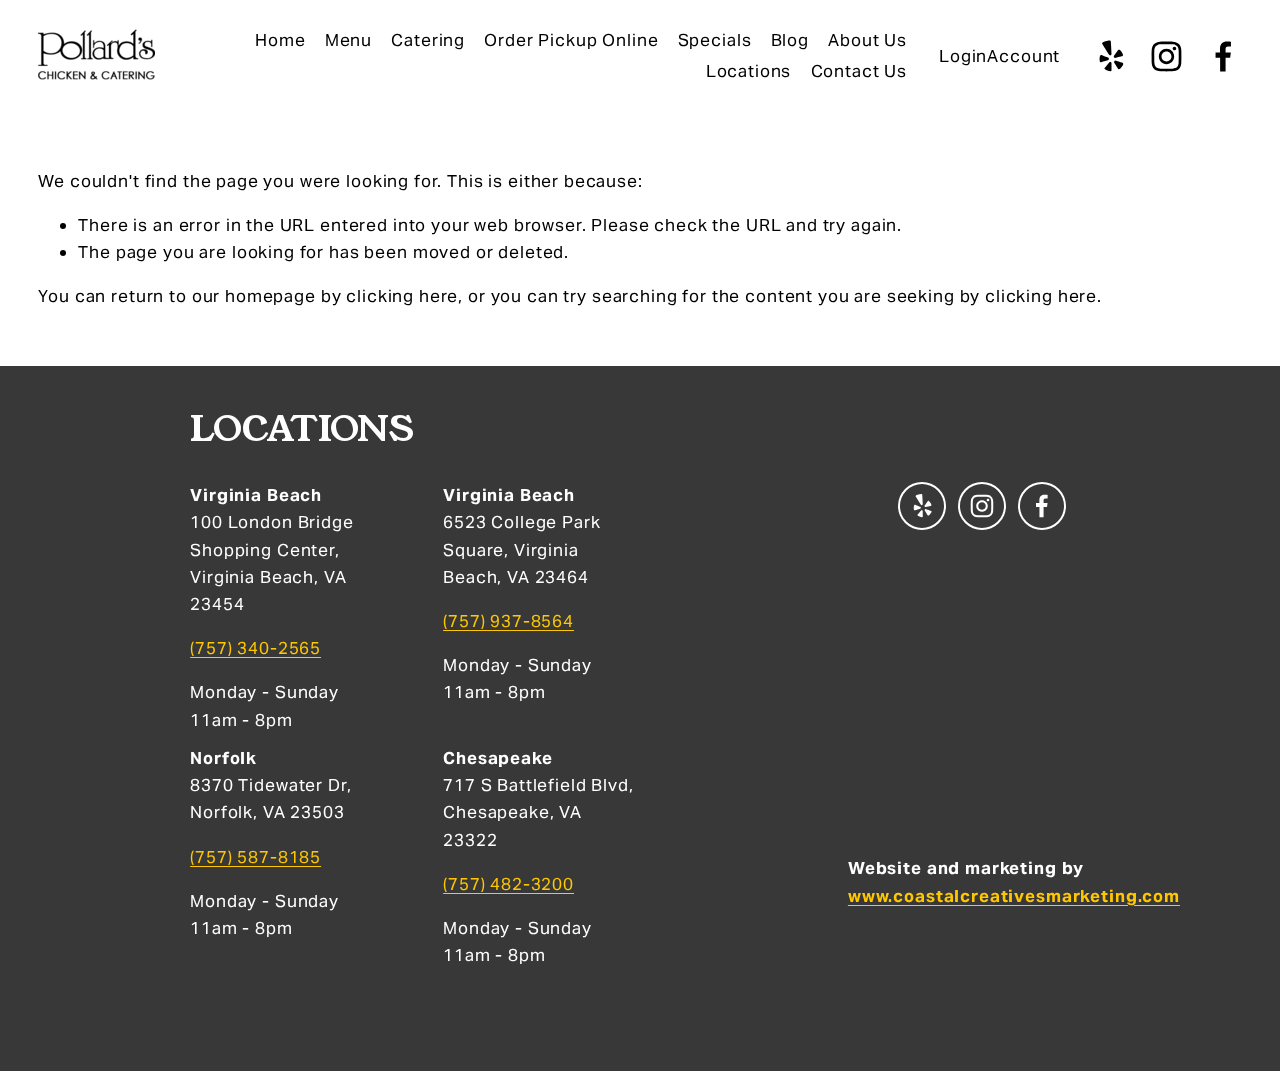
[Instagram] (1166, 56)
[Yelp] (1110, 56)
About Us (867, 40)
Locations (749, 71)
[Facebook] (1223, 56)
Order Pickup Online (571, 40)
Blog (790, 40)
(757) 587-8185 (255, 857)
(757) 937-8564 (508, 621)
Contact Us (859, 71)
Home (280, 40)
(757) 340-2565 (255, 648)
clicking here (402, 296)
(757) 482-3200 (508, 884)
